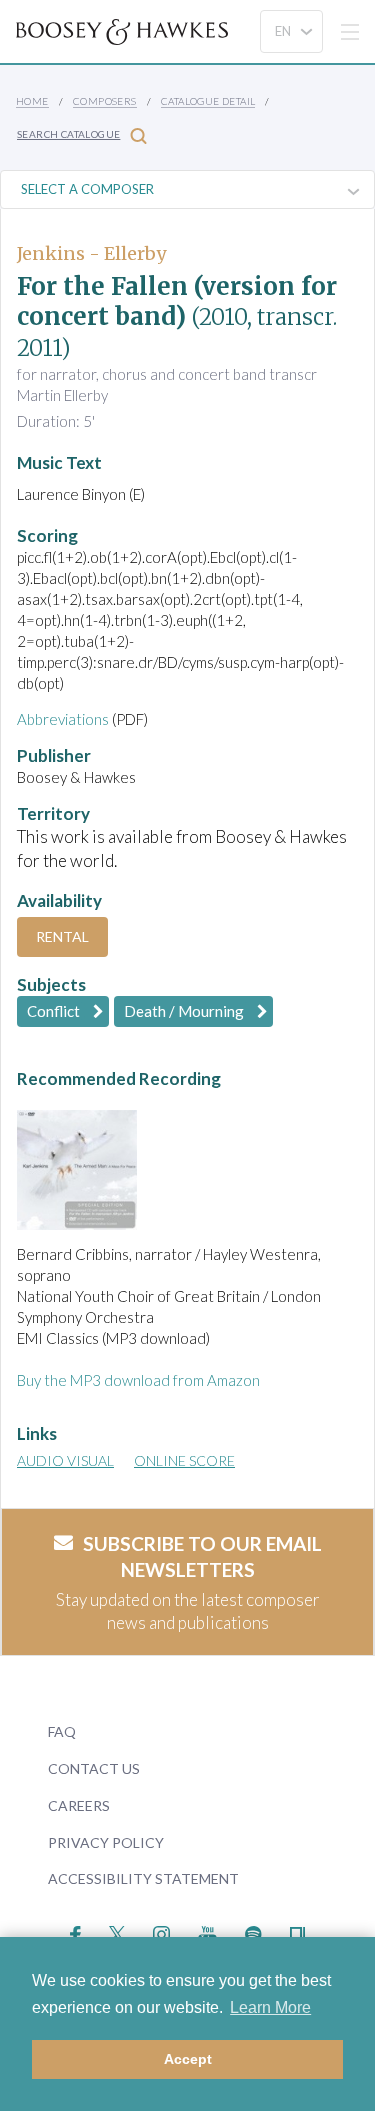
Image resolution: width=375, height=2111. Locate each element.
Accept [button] (188, 2059)
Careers (79, 1805)
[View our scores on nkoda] (297, 1931)
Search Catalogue (68, 134)
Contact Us (94, 1768)
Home (32, 101)
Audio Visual (65, 1460)
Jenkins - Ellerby (91, 253)
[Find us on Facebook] (75, 1931)
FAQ (62, 1731)
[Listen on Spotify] (253, 1931)
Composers (105, 101)
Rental (62, 936)
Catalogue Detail (208, 101)
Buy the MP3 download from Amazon (138, 1380)
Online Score (184, 1460)
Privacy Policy (106, 1842)
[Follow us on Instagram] (161, 1931)
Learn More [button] (270, 2007)
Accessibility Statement (143, 1878)
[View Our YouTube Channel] (207, 1931)
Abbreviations (63, 719)
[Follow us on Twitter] (117, 1931)
